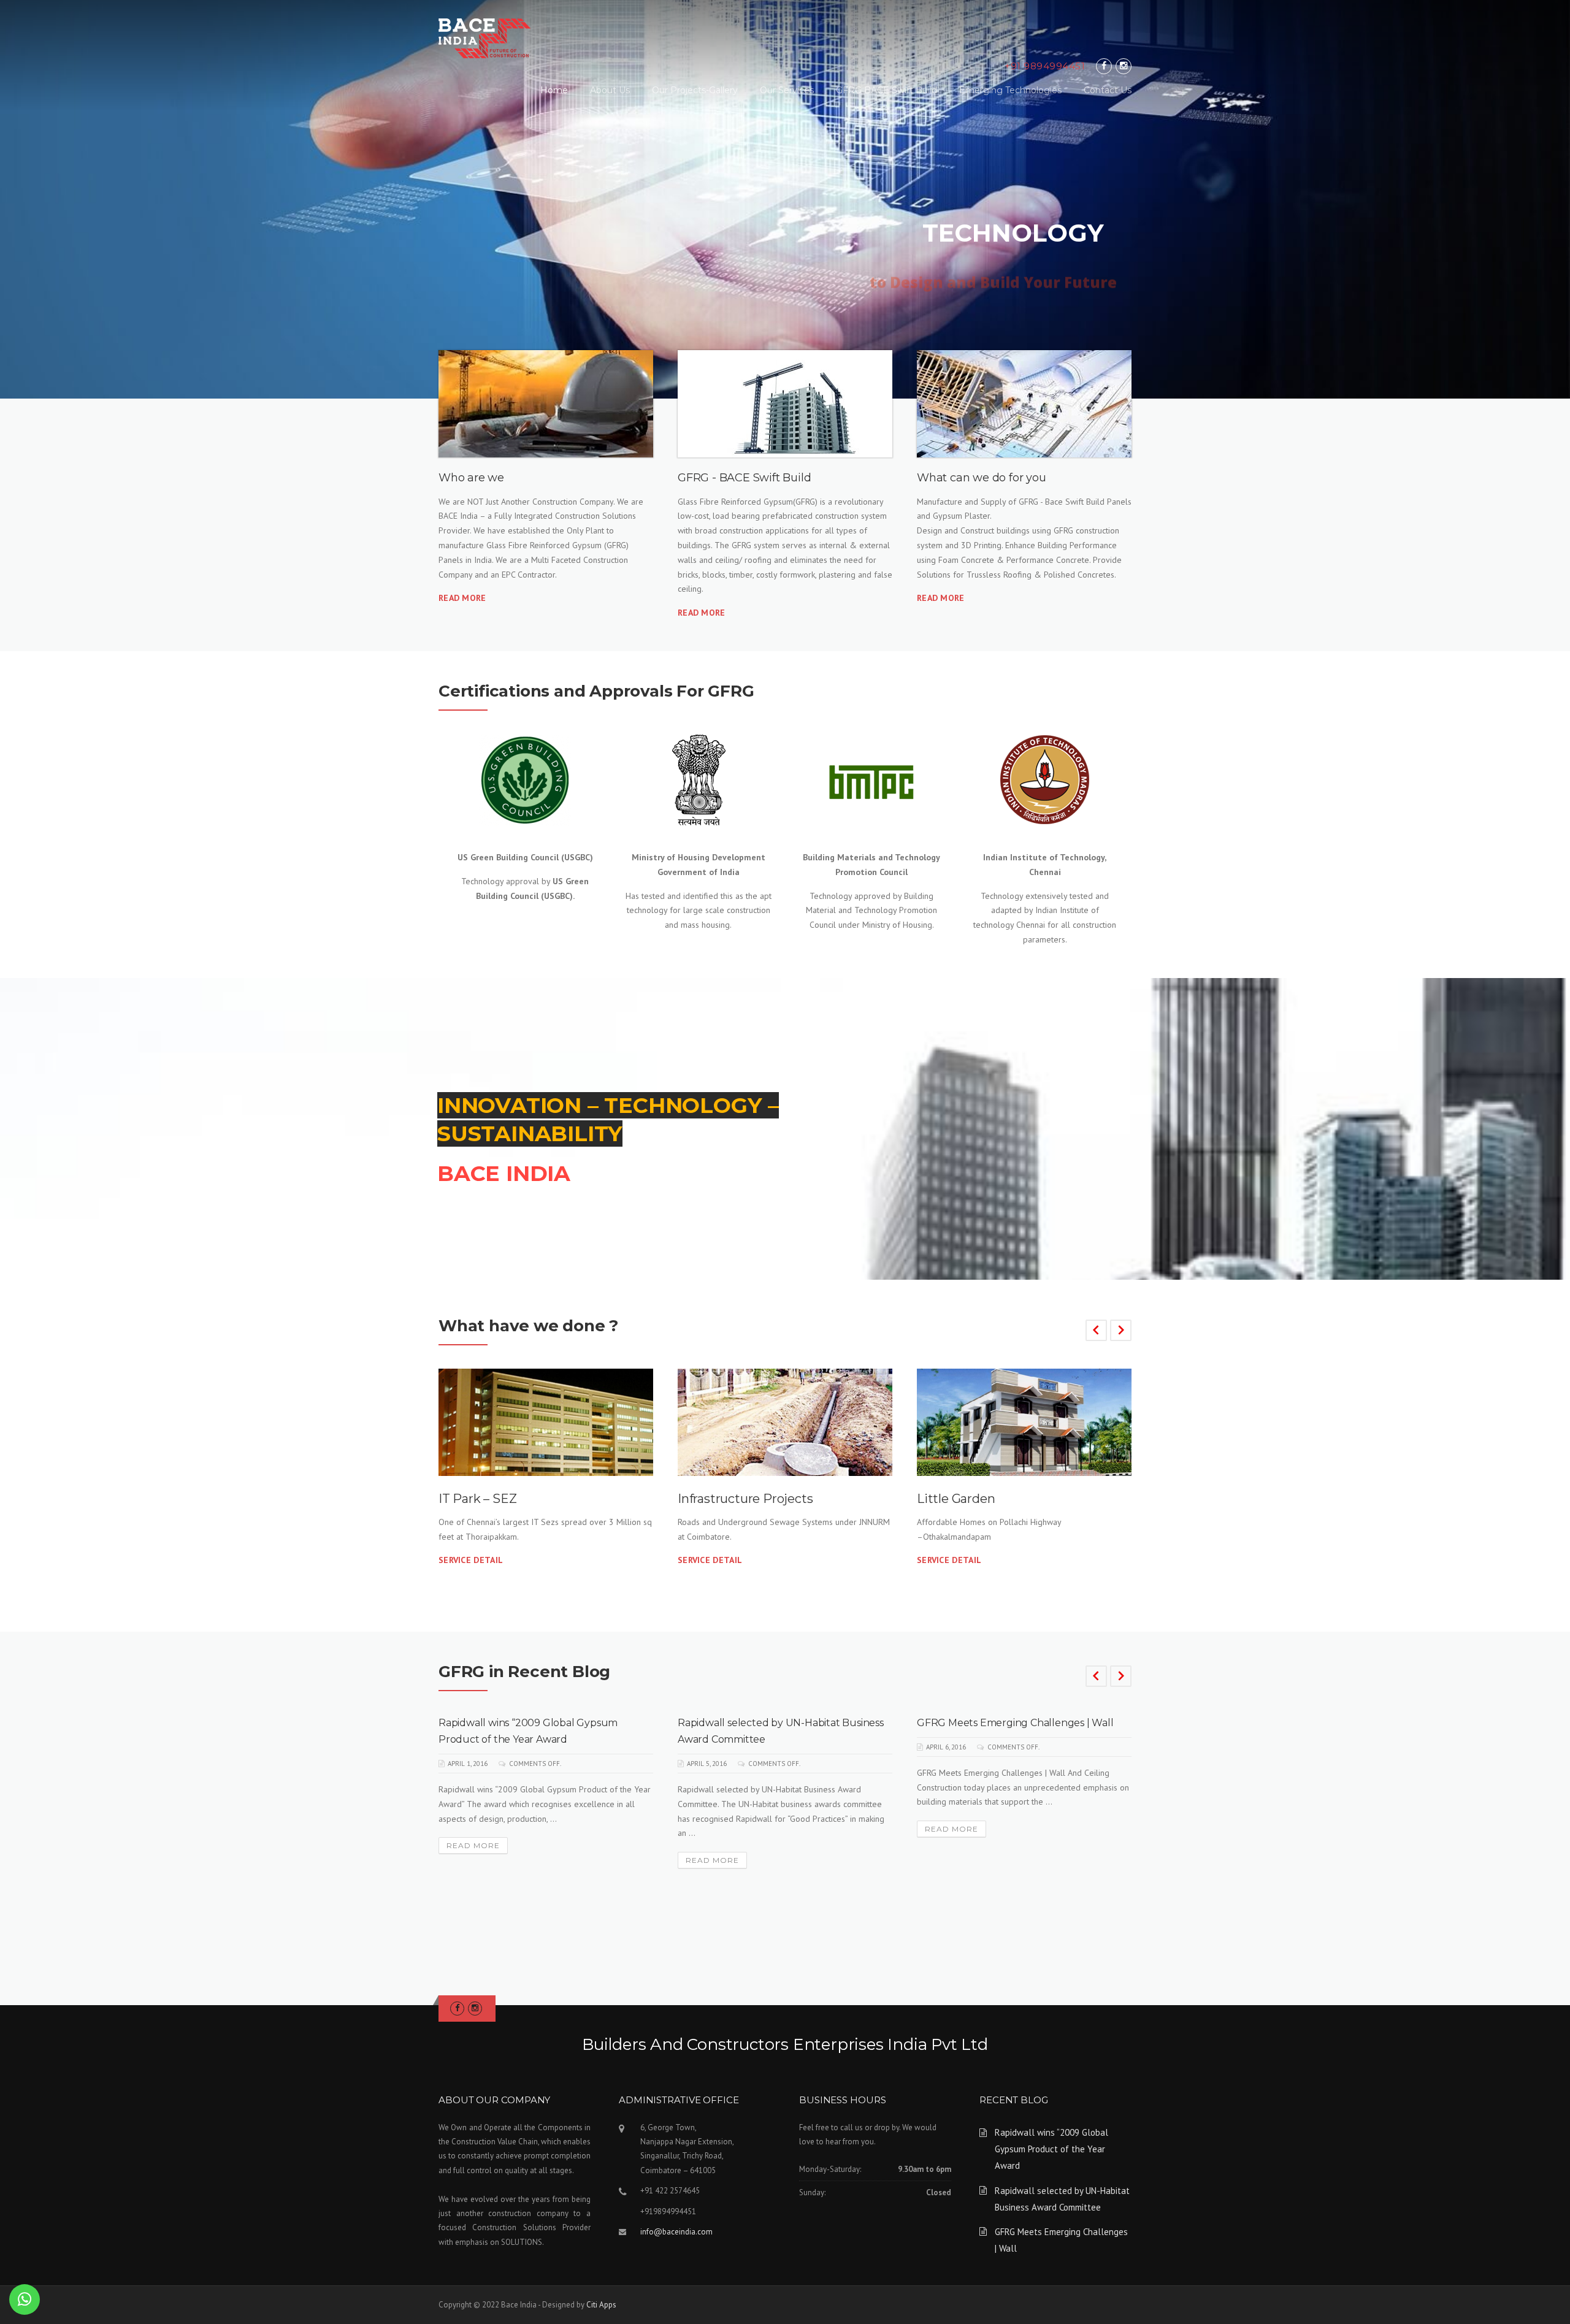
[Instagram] (1124, 66)
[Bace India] (484, 37)
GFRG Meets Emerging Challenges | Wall (1015, 1723)
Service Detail (471, 1560)
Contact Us (1108, 90)
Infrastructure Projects (745, 1499)
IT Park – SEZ (477, 1499)
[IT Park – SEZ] (546, 1422)
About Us (610, 90)
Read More (462, 598)
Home (554, 90)
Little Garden (956, 1499)
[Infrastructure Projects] (785, 1422)
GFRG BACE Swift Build (886, 90)
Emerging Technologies (1010, 90)
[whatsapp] (25, 2299)
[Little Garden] (1024, 1422)
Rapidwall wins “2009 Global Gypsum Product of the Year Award (1051, 2149)
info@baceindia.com (676, 2232)
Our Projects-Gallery (695, 90)
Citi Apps (601, 2305)
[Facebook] (1104, 66)
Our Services (787, 90)
